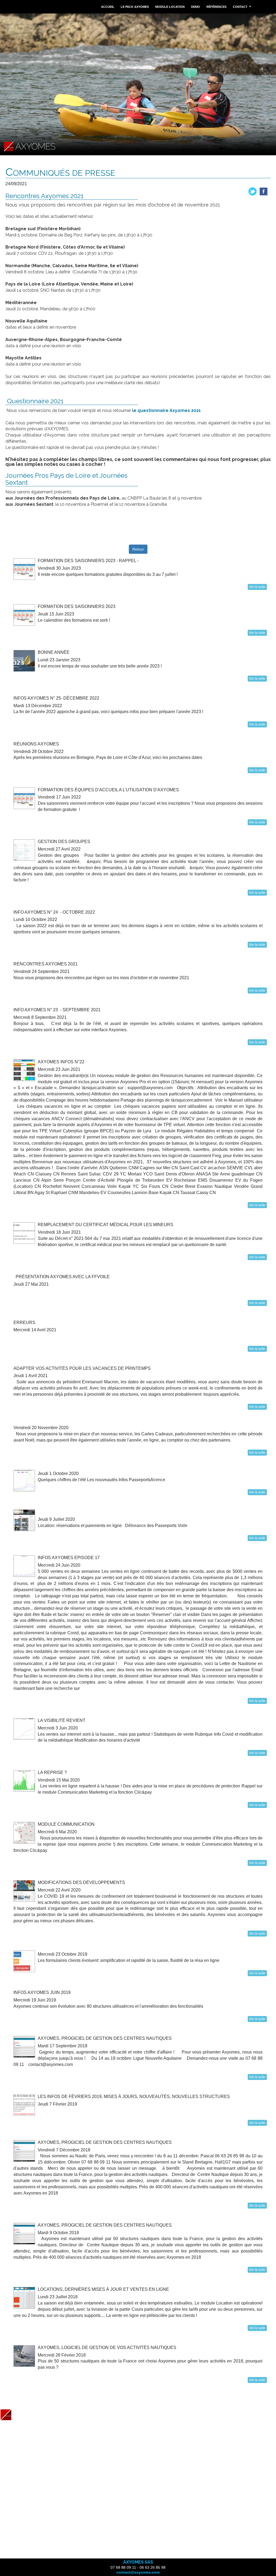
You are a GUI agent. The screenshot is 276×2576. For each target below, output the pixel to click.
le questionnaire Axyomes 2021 (166, 410)
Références (216, 7)
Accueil (108, 7)
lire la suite (257, 587)
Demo (196, 7)
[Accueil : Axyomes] (30, 2414)
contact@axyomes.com (138, 2572)
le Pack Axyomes (135, 7)
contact (243, 8)
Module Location (170, 7)
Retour (138, 549)
